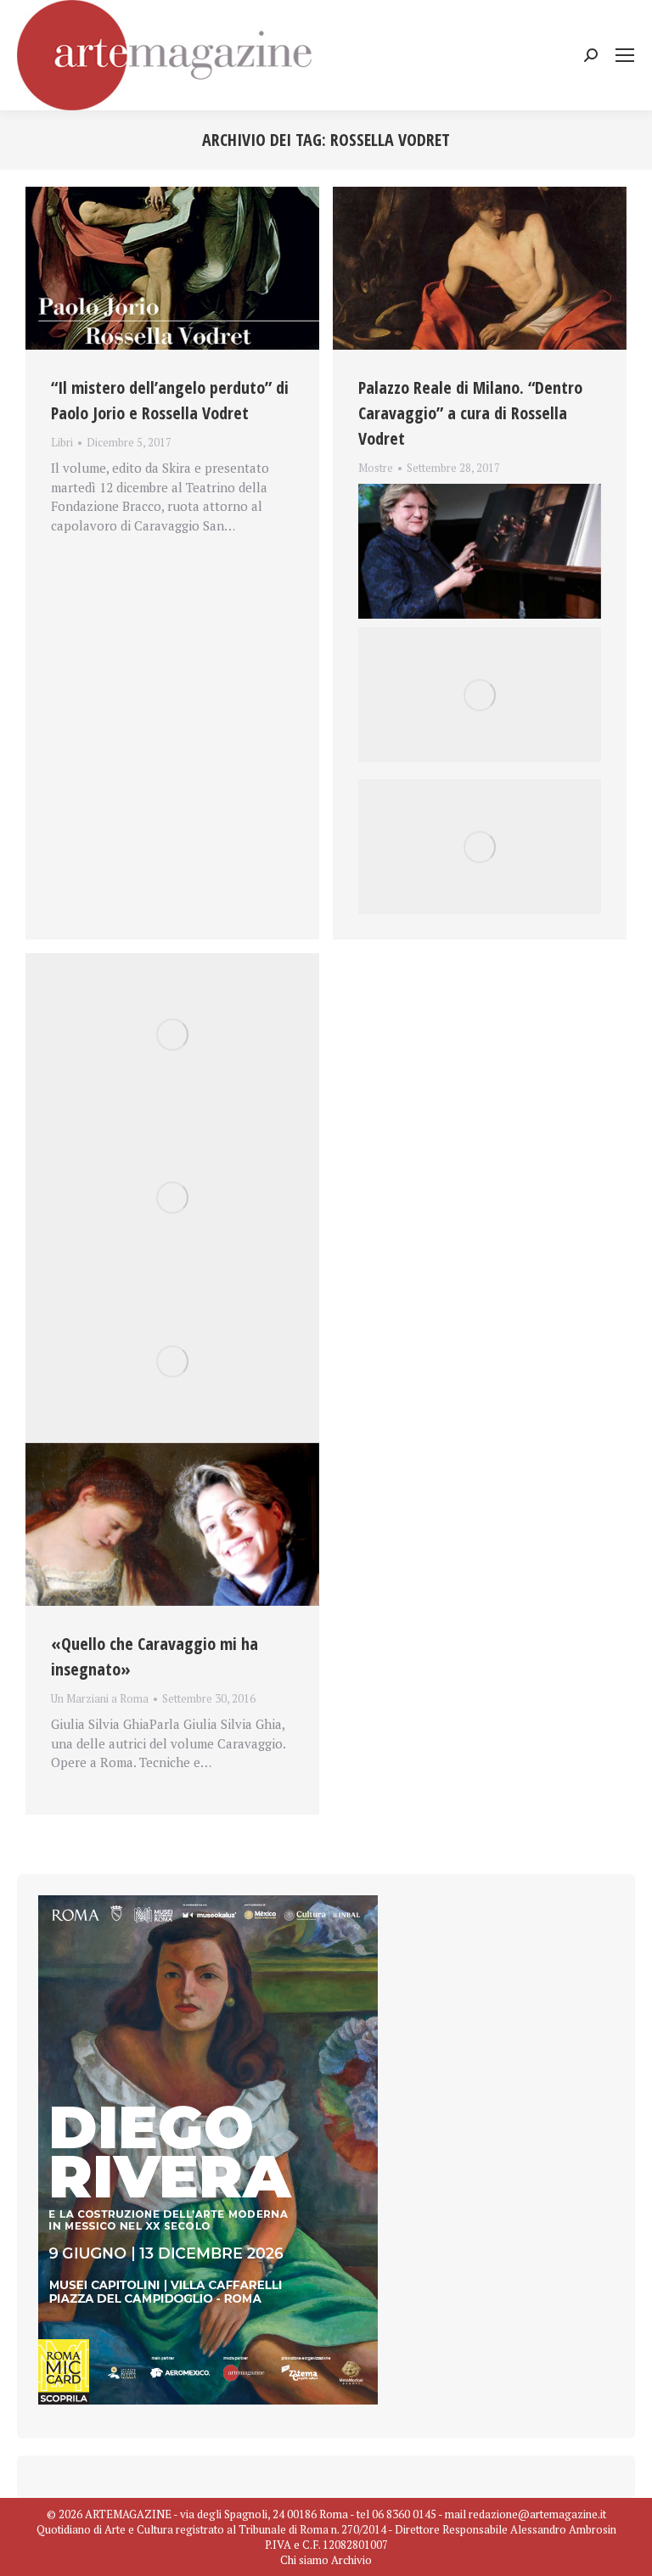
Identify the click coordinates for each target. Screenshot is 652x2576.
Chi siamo (304, 2560)
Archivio (351, 2560)
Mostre (376, 468)
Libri (62, 442)
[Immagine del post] (172, 268)
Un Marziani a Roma (100, 1698)
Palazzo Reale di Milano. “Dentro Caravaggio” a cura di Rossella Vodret (470, 413)
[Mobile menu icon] (625, 55)
